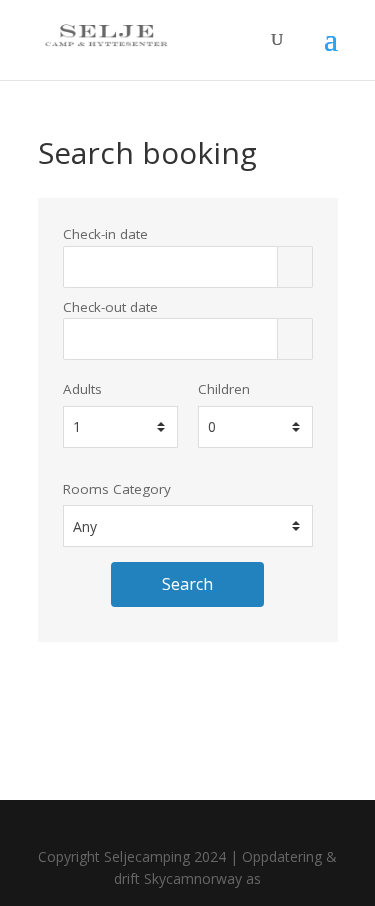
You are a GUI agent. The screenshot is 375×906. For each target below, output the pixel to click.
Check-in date (105, 234)
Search (187, 584)
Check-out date (110, 307)
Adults (82, 389)
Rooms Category (117, 489)
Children (224, 389)
